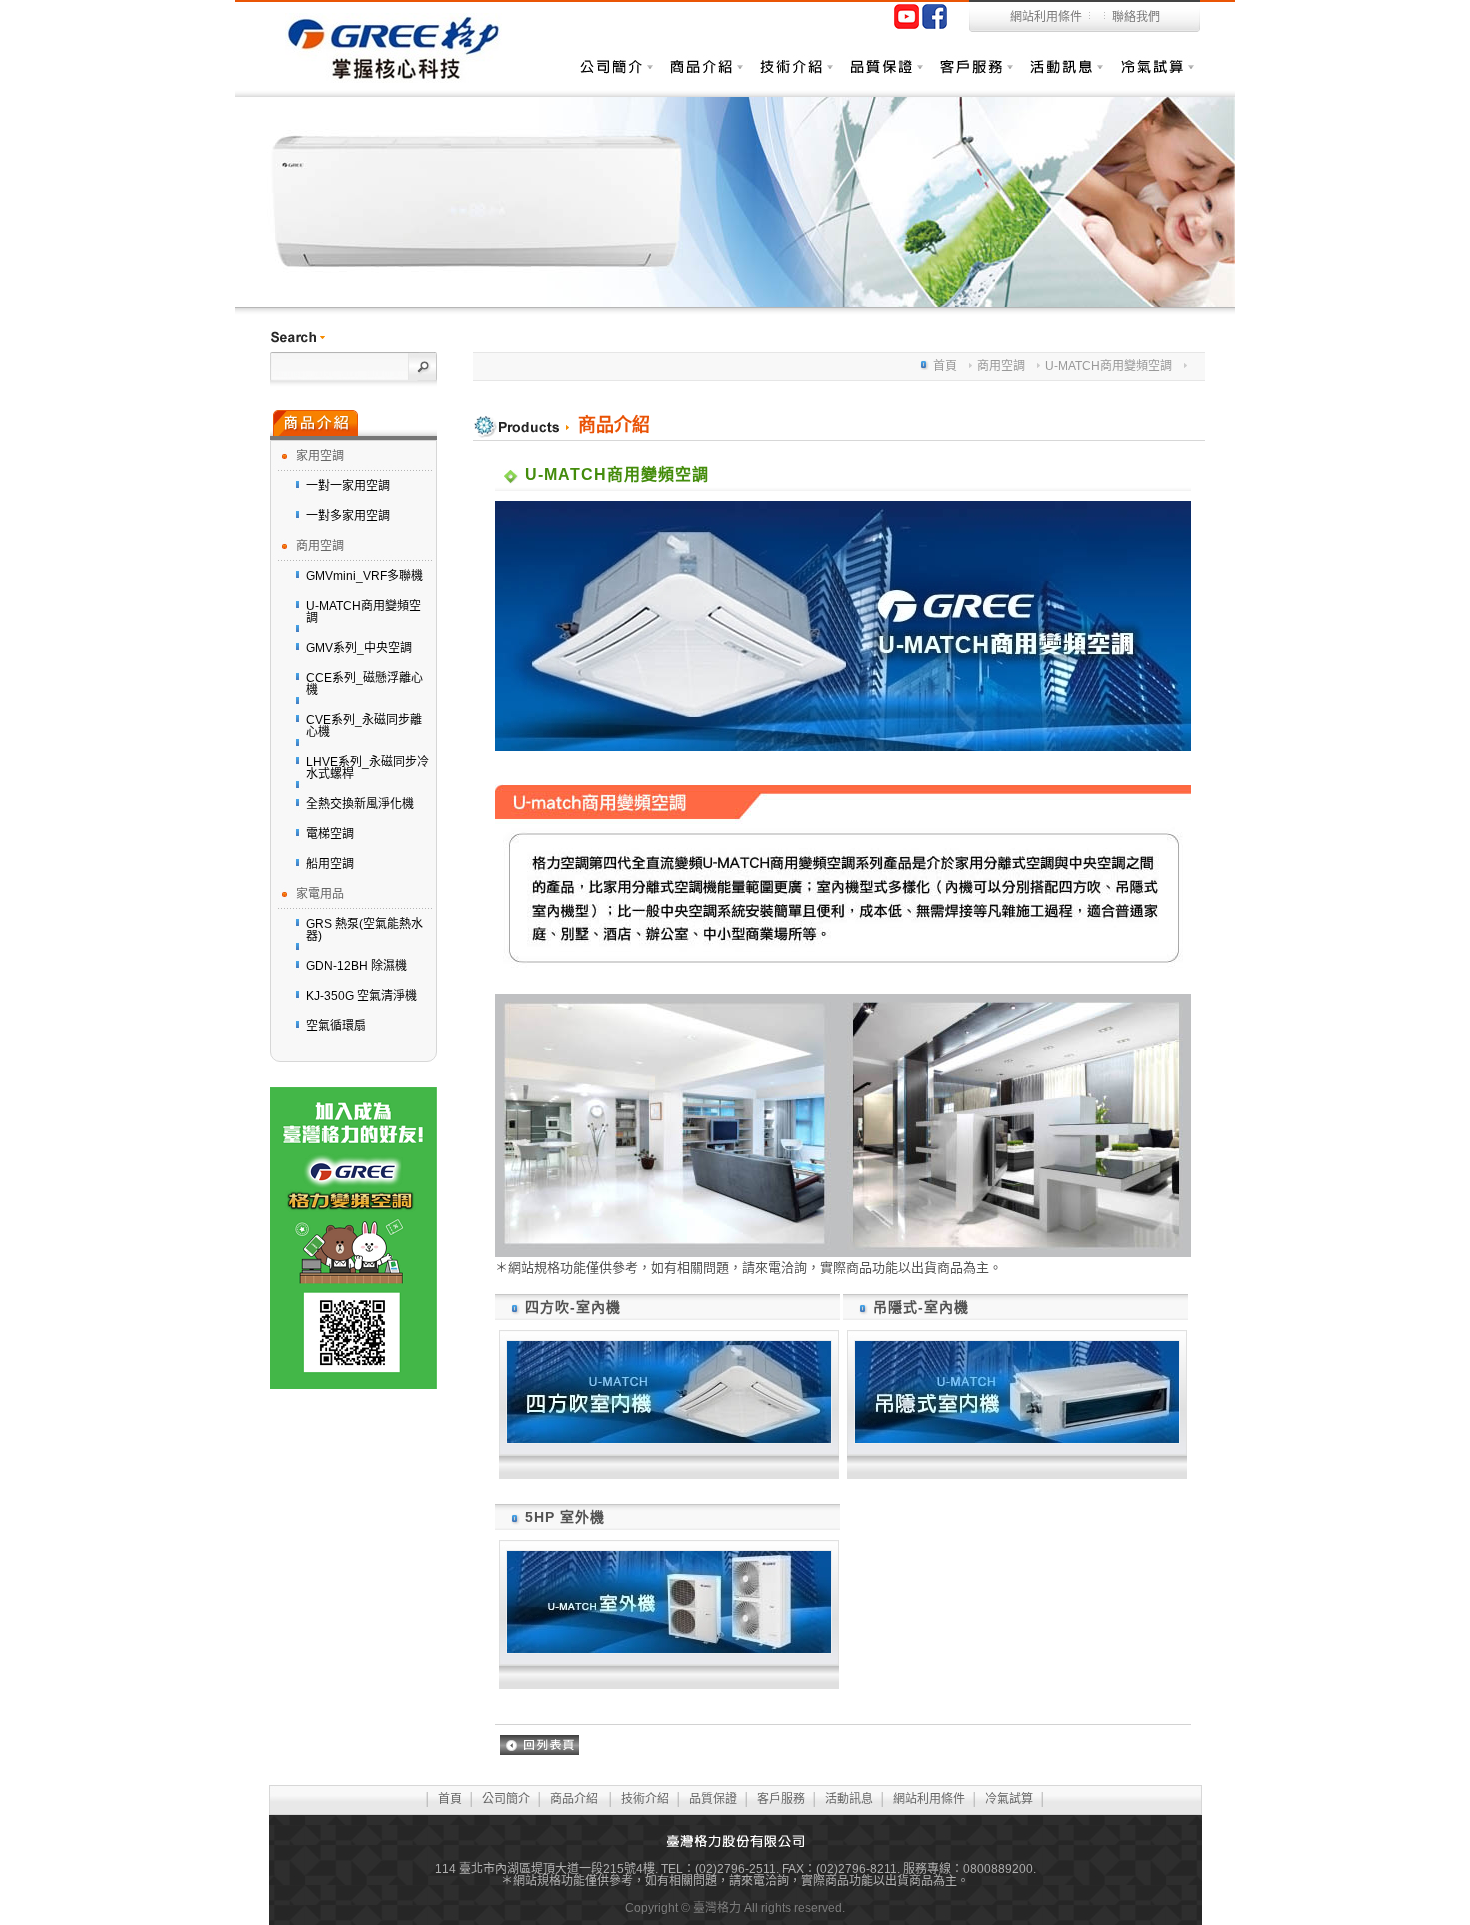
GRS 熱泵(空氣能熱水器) (364, 930)
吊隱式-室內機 (921, 1307)
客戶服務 (975, 76)
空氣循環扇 (336, 1026)
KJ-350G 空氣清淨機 (361, 996)
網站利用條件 (1046, 17)
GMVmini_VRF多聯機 (364, 576)
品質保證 (885, 76)
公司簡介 (506, 1799)
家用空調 (320, 456)
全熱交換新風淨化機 (360, 804)
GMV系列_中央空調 (359, 648)
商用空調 (320, 546)
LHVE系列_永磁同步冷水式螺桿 (367, 768)
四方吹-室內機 (573, 1307)
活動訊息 (1065, 76)
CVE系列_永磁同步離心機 (364, 726)
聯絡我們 (1136, 17)
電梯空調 (330, 834)
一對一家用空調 (348, 486)
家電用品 (320, 894)
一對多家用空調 (348, 516)
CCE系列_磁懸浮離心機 (364, 684)
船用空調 (330, 864)
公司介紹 (615, 76)
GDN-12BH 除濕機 (356, 966)
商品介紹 (705, 76)
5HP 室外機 (565, 1517)
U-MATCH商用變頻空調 (363, 612)
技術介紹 (795, 76)
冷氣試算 (1155, 76)
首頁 (945, 366)
